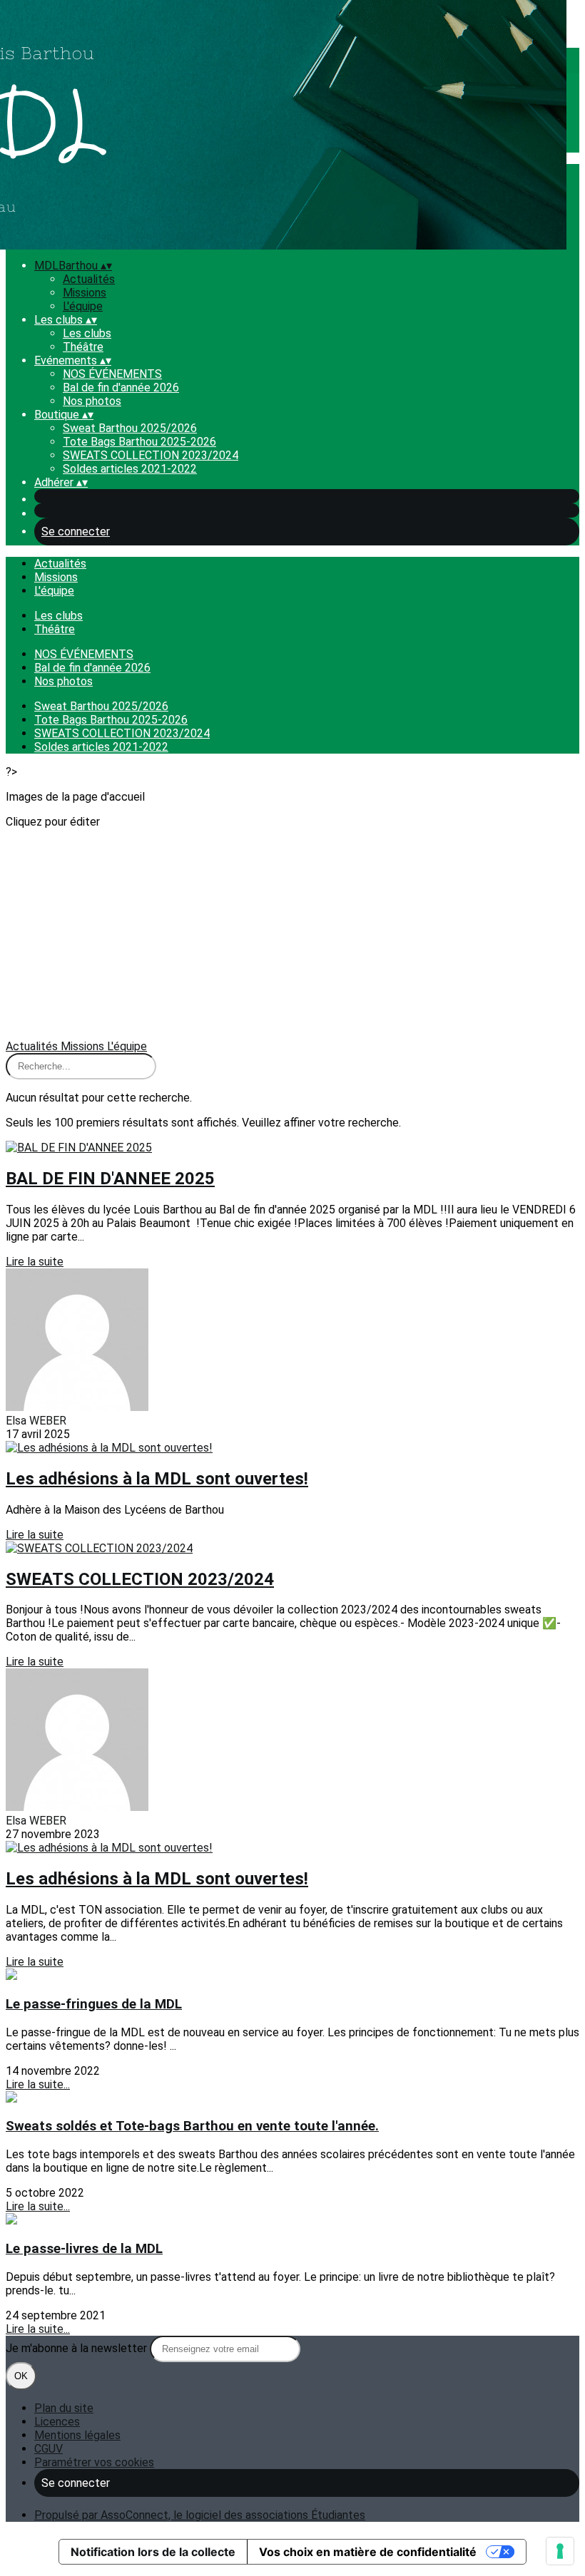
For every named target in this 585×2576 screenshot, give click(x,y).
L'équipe (83, 306)
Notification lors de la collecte (153, 2552)
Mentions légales (77, 2435)
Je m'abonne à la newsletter (78, 2348)
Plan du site (64, 2408)
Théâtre (83, 347)
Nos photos (92, 401)
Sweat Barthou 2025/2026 (130, 428)
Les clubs (87, 333)
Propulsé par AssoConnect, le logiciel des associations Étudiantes (200, 2515)
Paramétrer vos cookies (94, 2462)
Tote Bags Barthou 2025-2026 (139, 442)
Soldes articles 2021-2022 (130, 469)
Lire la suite (35, 1262)
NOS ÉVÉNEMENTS (112, 374)
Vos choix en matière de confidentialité (368, 2552)
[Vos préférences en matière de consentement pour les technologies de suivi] (560, 2551)
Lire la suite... (38, 2084)
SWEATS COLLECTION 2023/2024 (151, 455)
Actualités (89, 279)
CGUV (49, 2449)
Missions (85, 293)
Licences (57, 2422)
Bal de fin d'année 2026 (121, 388)
